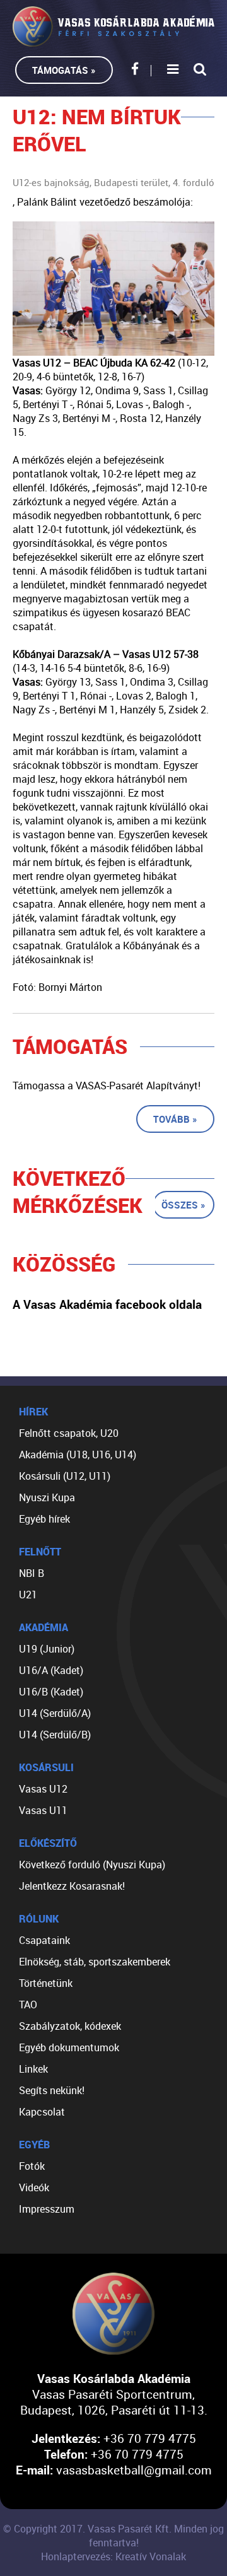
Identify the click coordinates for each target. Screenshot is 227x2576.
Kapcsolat (42, 2112)
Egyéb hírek (44, 1519)
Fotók (32, 2166)
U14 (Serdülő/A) (55, 1713)
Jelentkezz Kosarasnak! (72, 1886)
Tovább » (175, 1119)
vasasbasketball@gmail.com (134, 2470)
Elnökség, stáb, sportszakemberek (95, 1962)
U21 (28, 1595)
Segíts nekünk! (52, 2090)
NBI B (32, 1573)
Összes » (183, 1205)
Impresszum (47, 2209)
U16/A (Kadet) (51, 1670)
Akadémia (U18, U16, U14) (78, 1455)
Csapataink (44, 1940)
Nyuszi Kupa (47, 1497)
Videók (34, 2187)
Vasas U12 (43, 1789)
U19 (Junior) (47, 1649)
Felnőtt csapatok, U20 (69, 1433)
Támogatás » (64, 70)
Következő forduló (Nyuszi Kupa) (92, 1865)
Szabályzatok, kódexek (70, 2026)
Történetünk (46, 1983)
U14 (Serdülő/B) (55, 1735)
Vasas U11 (43, 1810)
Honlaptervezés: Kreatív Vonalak (113, 2556)
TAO (28, 2005)
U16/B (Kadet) (51, 1692)
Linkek (33, 2069)
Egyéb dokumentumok (69, 2047)
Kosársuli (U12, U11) (65, 1476)
